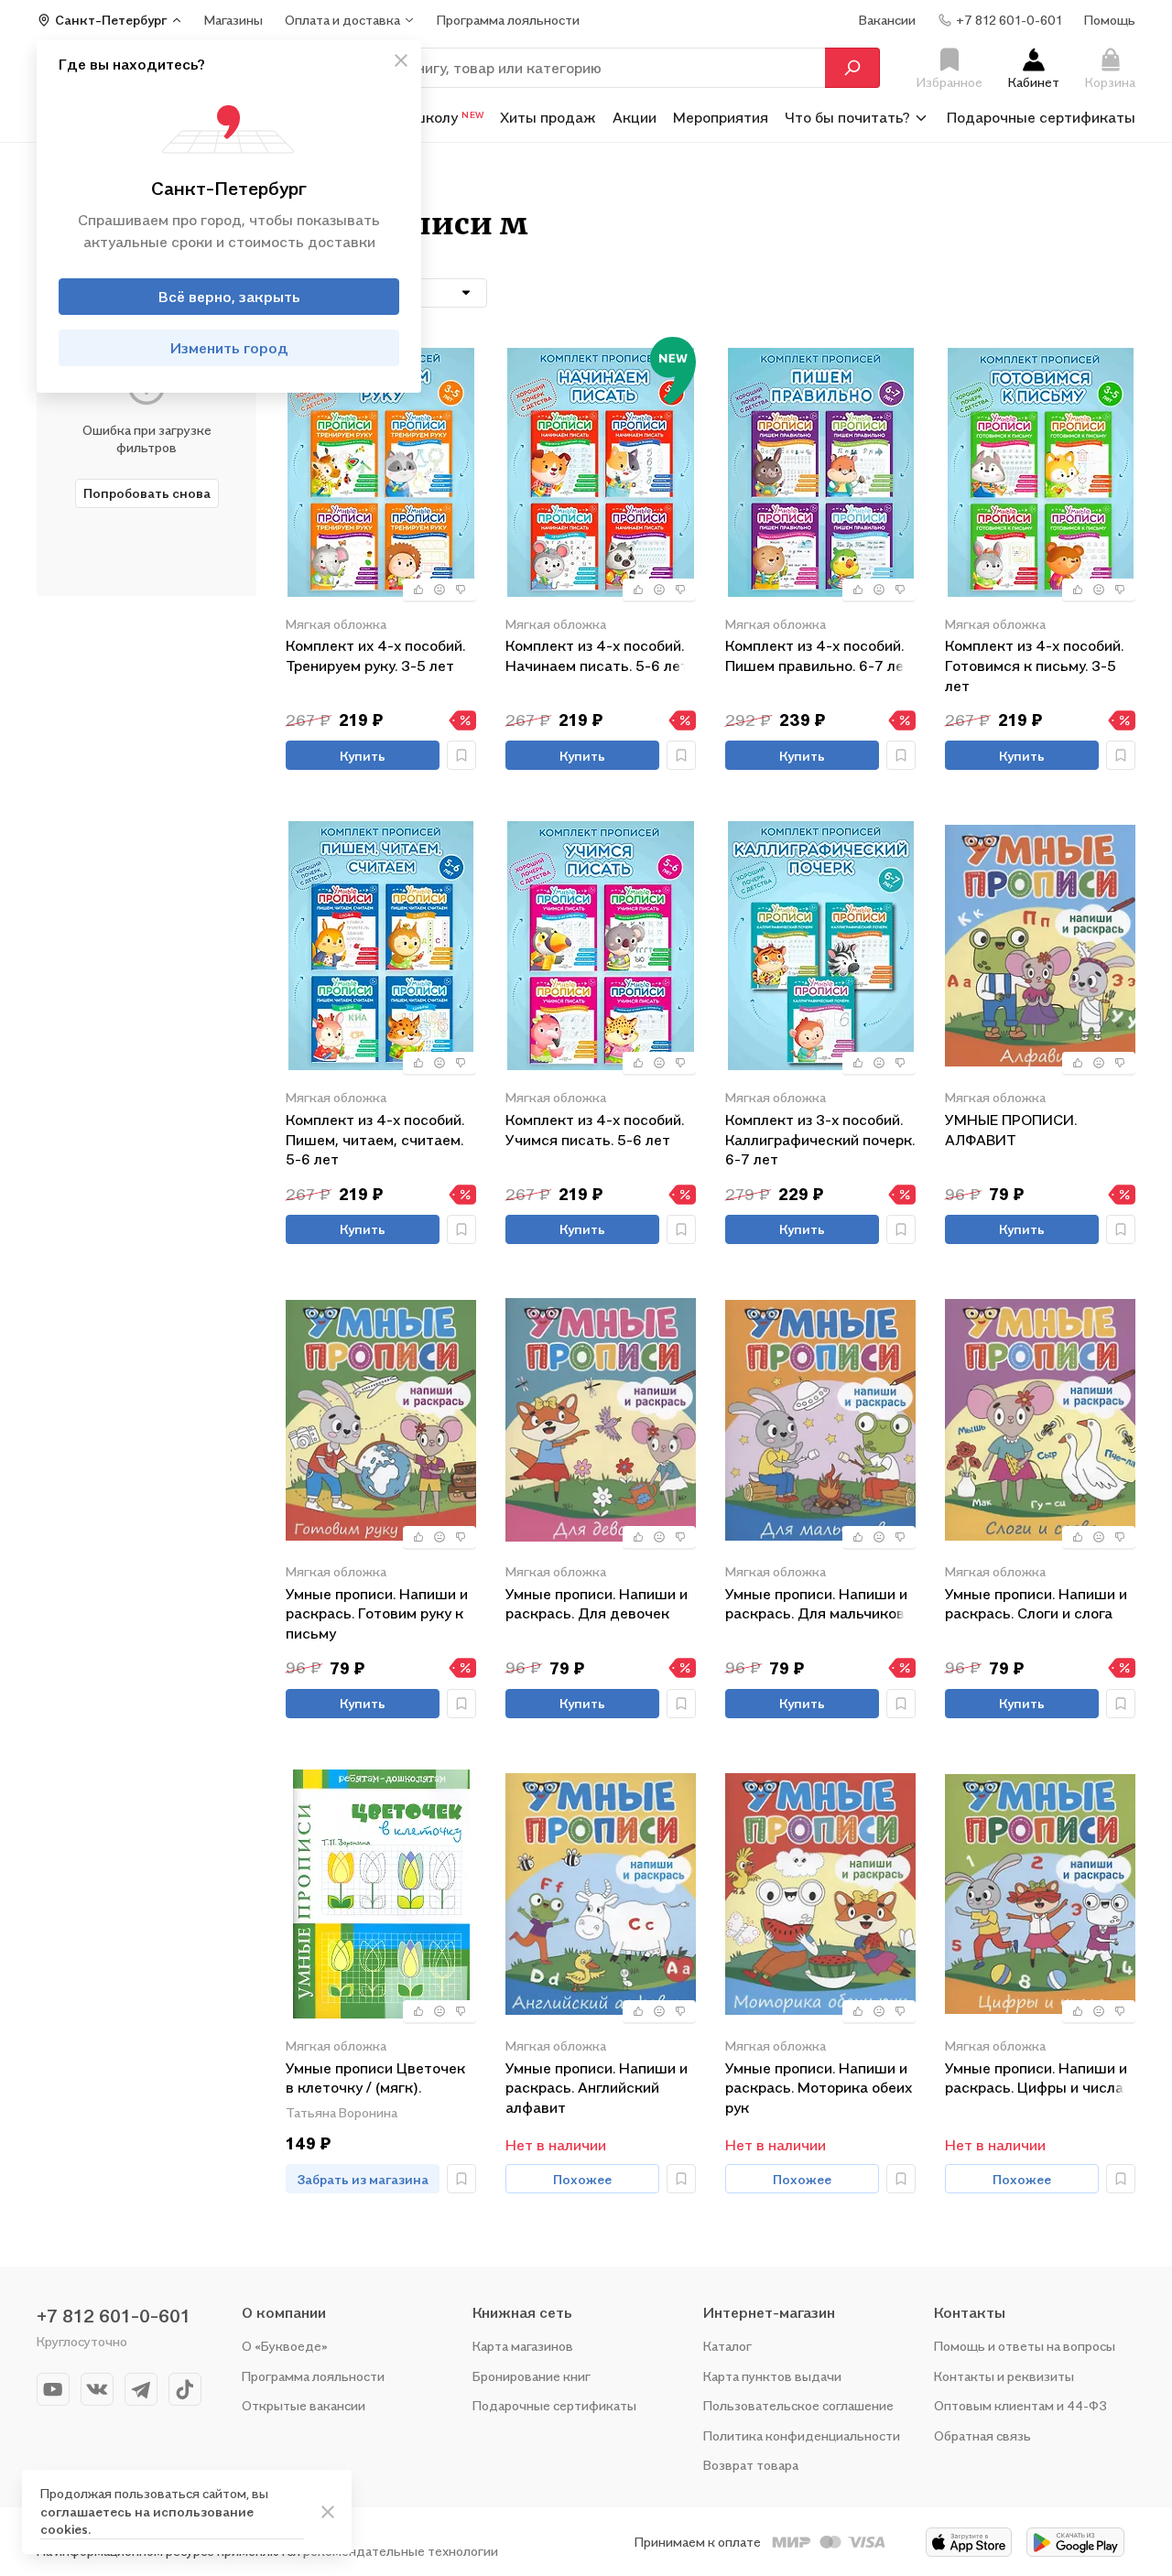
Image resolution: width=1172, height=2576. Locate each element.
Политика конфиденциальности (802, 2435)
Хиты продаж (548, 117)
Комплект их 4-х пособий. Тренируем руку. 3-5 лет (375, 655)
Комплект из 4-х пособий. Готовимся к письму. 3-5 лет (1034, 665)
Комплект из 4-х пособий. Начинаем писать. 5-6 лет (597, 655)
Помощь (1110, 20)
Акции (635, 117)
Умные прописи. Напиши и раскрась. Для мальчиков (816, 1604)
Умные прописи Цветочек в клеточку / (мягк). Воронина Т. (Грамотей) (375, 2079)
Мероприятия (721, 117)
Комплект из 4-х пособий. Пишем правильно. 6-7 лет (819, 655)
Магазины (233, 20)
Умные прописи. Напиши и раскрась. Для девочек (597, 1604)
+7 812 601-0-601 (114, 2316)
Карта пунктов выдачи (772, 2376)
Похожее (582, 2179)
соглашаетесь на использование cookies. (147, 2521)
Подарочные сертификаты (1041, 117)
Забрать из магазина (363, 2179)
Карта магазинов (523, 2346)
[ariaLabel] (328, 2512)
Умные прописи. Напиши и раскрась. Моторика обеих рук (819, 2088)
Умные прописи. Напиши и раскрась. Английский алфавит (597, 2088)
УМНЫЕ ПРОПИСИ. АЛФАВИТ (1011, 1130)
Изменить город (229, 348)
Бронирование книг (532, 2376)
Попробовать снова (147, 493)
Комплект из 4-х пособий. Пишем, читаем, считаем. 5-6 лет (375, 1139)
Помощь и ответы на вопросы (1025, 2346)
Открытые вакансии (304, 2405)
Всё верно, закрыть (229, 297)
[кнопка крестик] (401, 60)
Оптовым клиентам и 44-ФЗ (1020, 2405)
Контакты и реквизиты (1004, 2376)
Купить (363, 756)
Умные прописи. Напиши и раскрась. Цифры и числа (1036, 2078)
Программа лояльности (313, 2376)
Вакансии (887, 20)
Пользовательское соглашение (798, 2405)
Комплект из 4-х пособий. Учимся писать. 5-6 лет (595, 1130)
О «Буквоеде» (285, 2346)
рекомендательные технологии (401, 2551)
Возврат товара (751, 2465)
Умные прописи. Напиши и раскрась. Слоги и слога (1036, 1604)
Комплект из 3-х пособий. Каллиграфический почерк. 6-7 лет (820, 1139)
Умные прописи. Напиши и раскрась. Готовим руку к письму (377, 1613)
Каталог (727, 2346)
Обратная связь (982, 2435)
